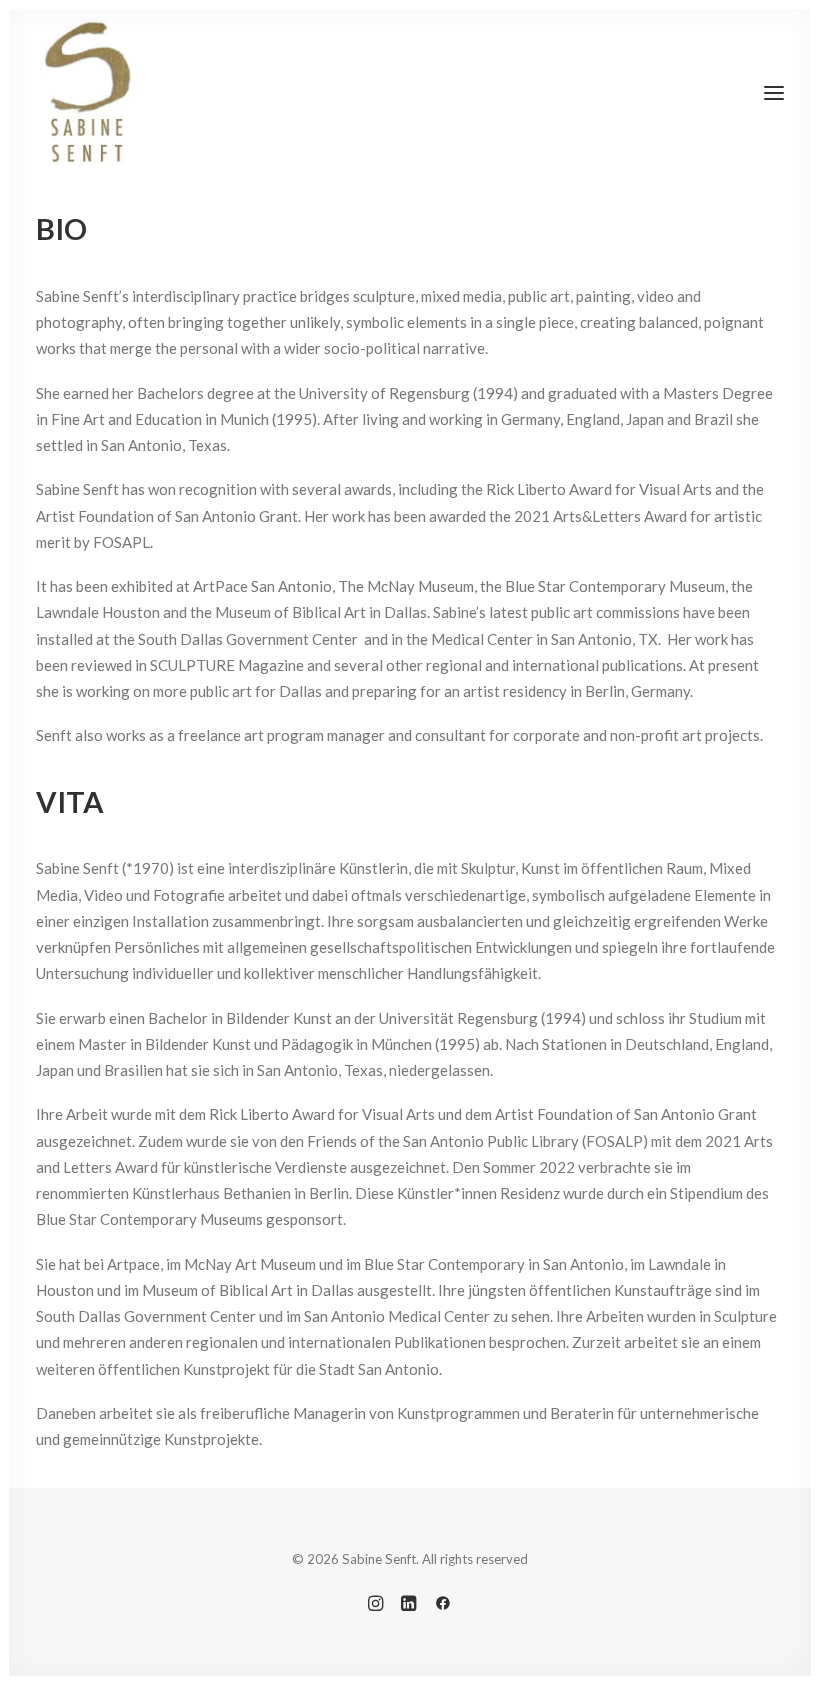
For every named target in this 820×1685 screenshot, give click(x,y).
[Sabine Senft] (86, 93)
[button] (774, 93)
